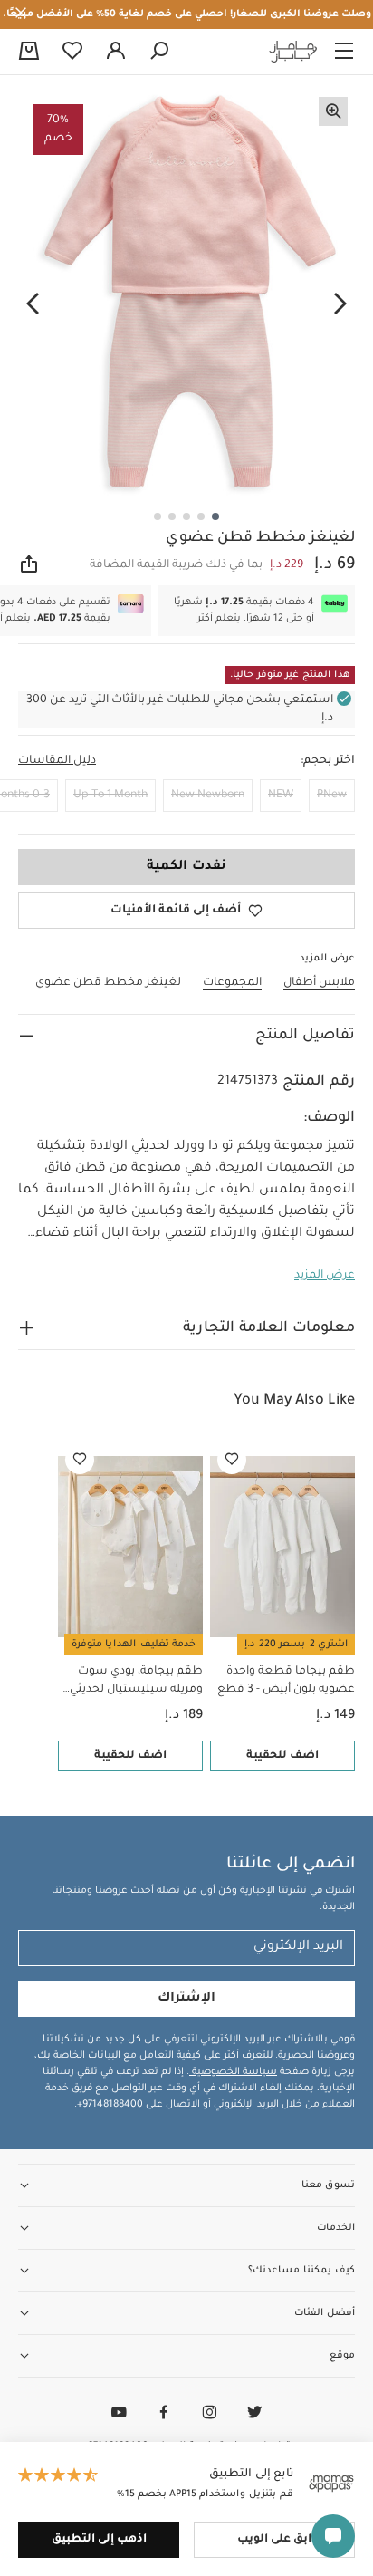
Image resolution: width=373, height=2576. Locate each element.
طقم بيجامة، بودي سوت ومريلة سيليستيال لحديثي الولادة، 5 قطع (136, 1682)
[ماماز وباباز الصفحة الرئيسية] (293, 52)
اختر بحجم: (328, 761)
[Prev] (340, 304)
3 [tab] (186, 516)
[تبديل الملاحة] (344, 52)
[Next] (33, 304)
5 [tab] (158, 516)
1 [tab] (215, 516)
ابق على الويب (274, 2540)
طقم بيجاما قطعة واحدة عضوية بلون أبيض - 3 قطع (286, 1681)
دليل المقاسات (57, 761)
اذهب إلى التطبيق (99, 2540)
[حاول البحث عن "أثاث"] (159, 52)
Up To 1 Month (110, 796)
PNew (332, 796)
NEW (281, 796)
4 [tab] (172, 516)
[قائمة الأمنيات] (232, 1460)
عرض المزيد (325, 1276)
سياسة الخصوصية (233, 2072)
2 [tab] (201, 516)
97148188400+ (110, 2105)
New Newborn (208, 796)
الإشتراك (186, 1999)
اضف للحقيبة (282, 1756)
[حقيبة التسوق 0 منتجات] (29, 53)
